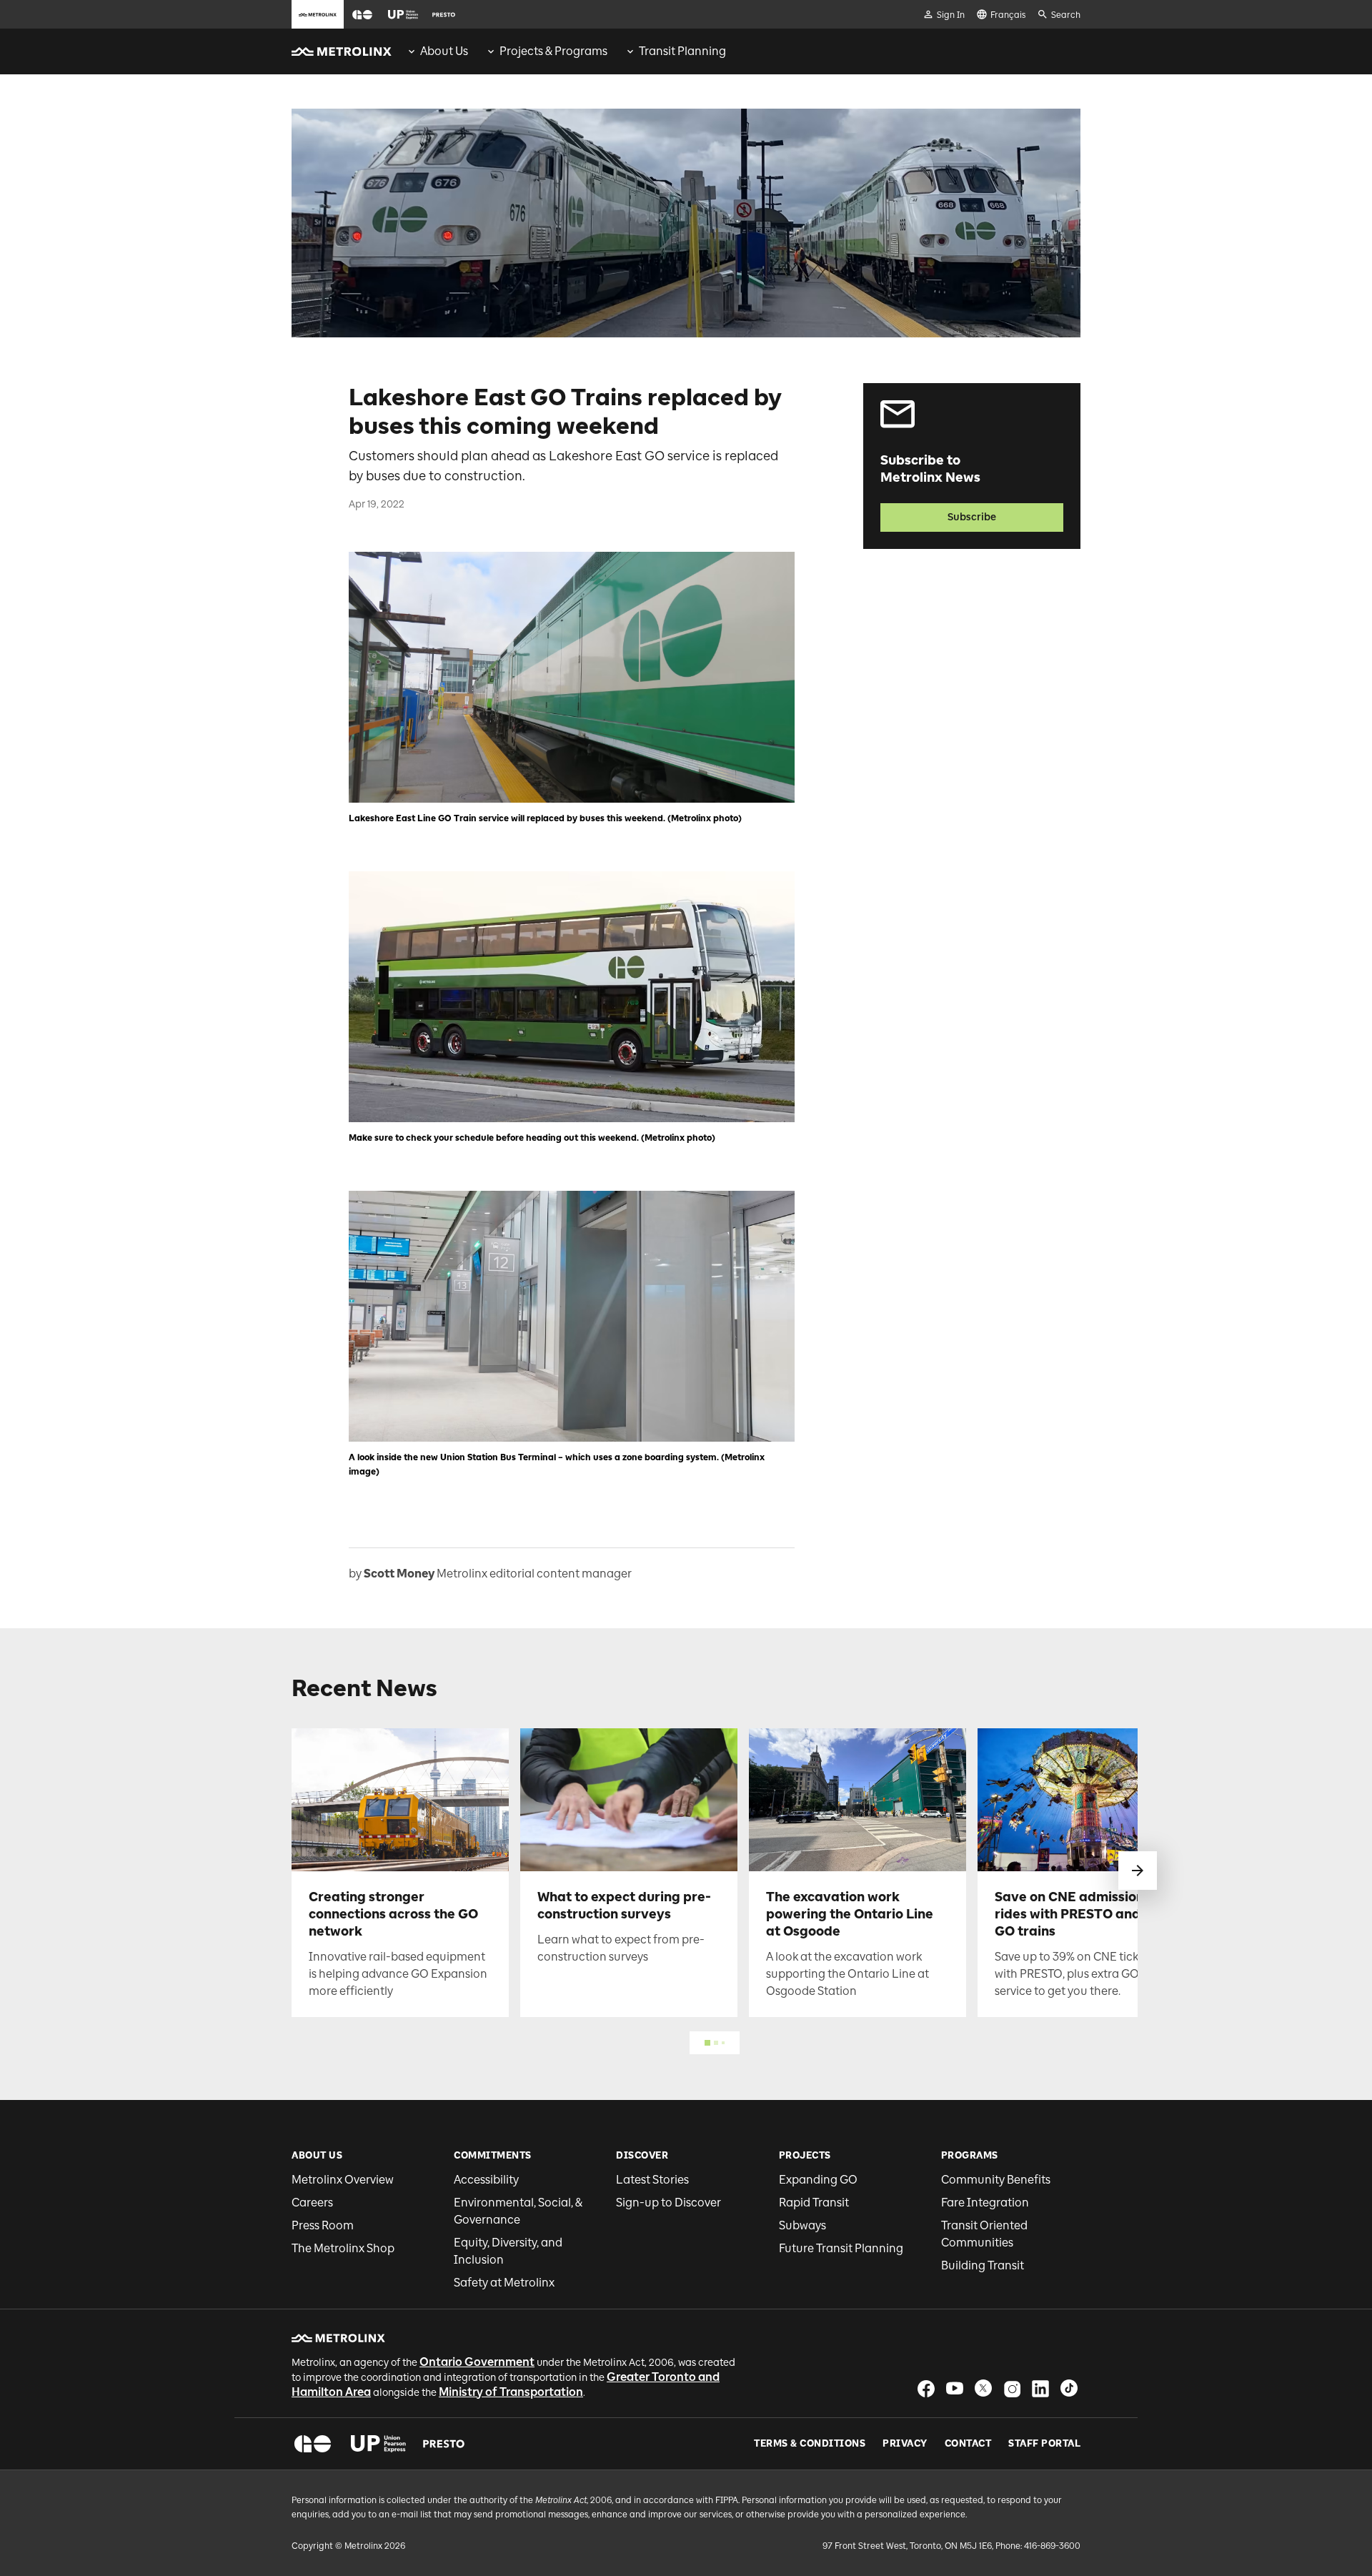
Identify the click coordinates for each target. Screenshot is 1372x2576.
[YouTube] (955, 2388)
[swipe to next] (1138, 1871)
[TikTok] (1069, 2388)
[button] (362, 15)
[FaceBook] (926, 2388)
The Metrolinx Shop (343, 2248)
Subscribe (972, 517)
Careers (312, 2203)
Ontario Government (477, 2362)
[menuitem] (437, 51)
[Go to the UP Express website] (403, 14)
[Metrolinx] (338, 2338)
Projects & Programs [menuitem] (553, 51)
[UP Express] (378, 2444)
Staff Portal (1044, 2444)
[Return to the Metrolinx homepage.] (342, 51)
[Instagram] (1012, 2388)
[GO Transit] (313, 2444)
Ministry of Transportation (511, 2392)
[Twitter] (983, 2388)
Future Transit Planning (841, 2248)
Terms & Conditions (810, 2444)
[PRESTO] (444, 2444)
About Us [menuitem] (444, 51)
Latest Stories (652, 2180)
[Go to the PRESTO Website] (444, 14)
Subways (802, 2225)
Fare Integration (985, 2203)
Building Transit (983, 2265)
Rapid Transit (814, 2203)
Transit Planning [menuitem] (682, 51)
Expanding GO (818, 2180)
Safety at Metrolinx (504, 2283)
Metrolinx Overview (343, 2180)
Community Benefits (996, 2180)
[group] (437, 51)
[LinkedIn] (1040, 2388)
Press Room (323, 2225)
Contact (968, 2444)
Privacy (905, 2444)
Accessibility (486, 2180)
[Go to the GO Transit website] (362, 14)
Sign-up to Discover (668, 2203)
